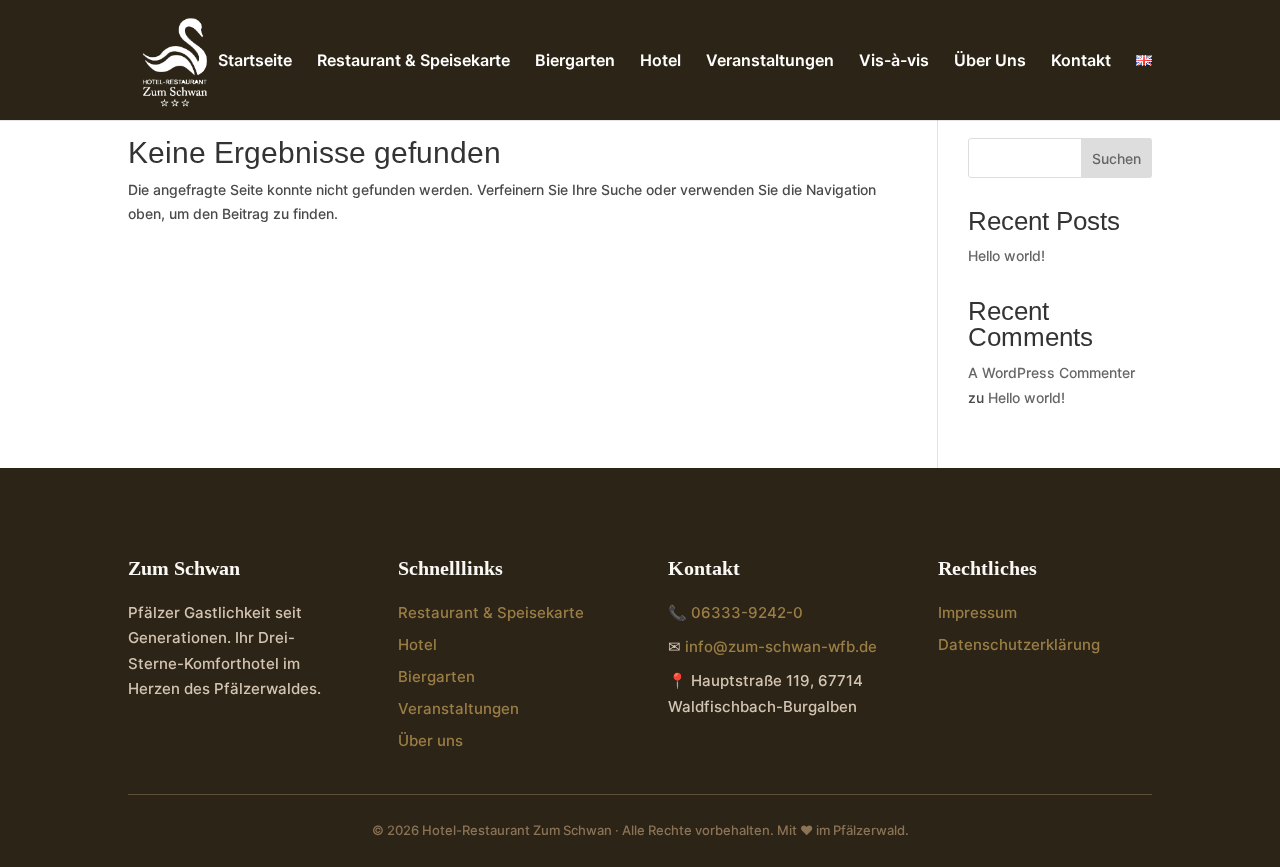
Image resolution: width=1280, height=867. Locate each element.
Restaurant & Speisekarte (413, 61)
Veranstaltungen (770, 61)
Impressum (977, 612)
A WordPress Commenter (1051, 372)
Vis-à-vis (894, 61)
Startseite (255, 61)
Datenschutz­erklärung (1019, 644)
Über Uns (990, 61)
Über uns (430, 740)
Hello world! (1006, 255)
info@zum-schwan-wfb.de (781, 646)
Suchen (1116, 158)
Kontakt (1081, 61)
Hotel (660, 61)
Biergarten (575, 61)
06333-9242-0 (747, 612)
